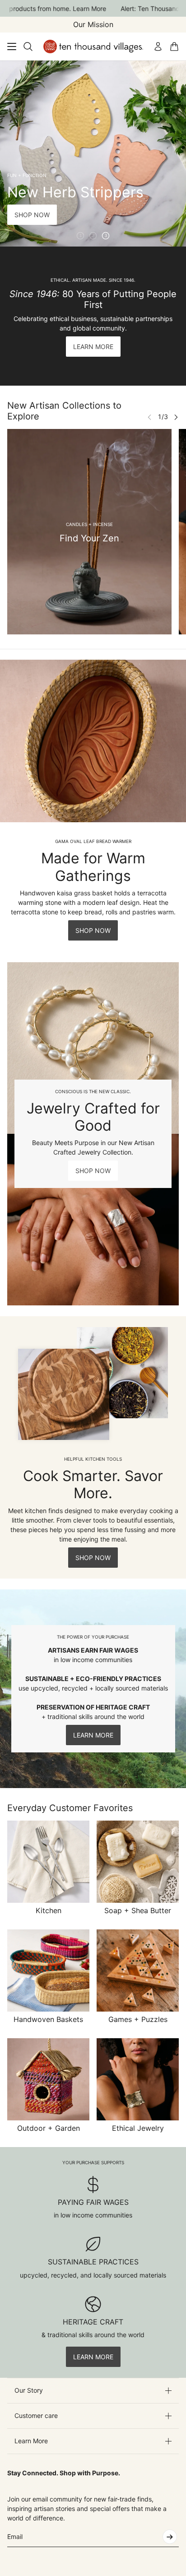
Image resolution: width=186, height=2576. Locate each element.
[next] (176, 417)
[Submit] (170, 2537)
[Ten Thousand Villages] (93, 47)
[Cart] (174, 47)
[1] (80, 236)
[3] (106, 236)
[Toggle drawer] (12, 47)
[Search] (28, 47)
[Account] (158, 47)
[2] (93, 236)
